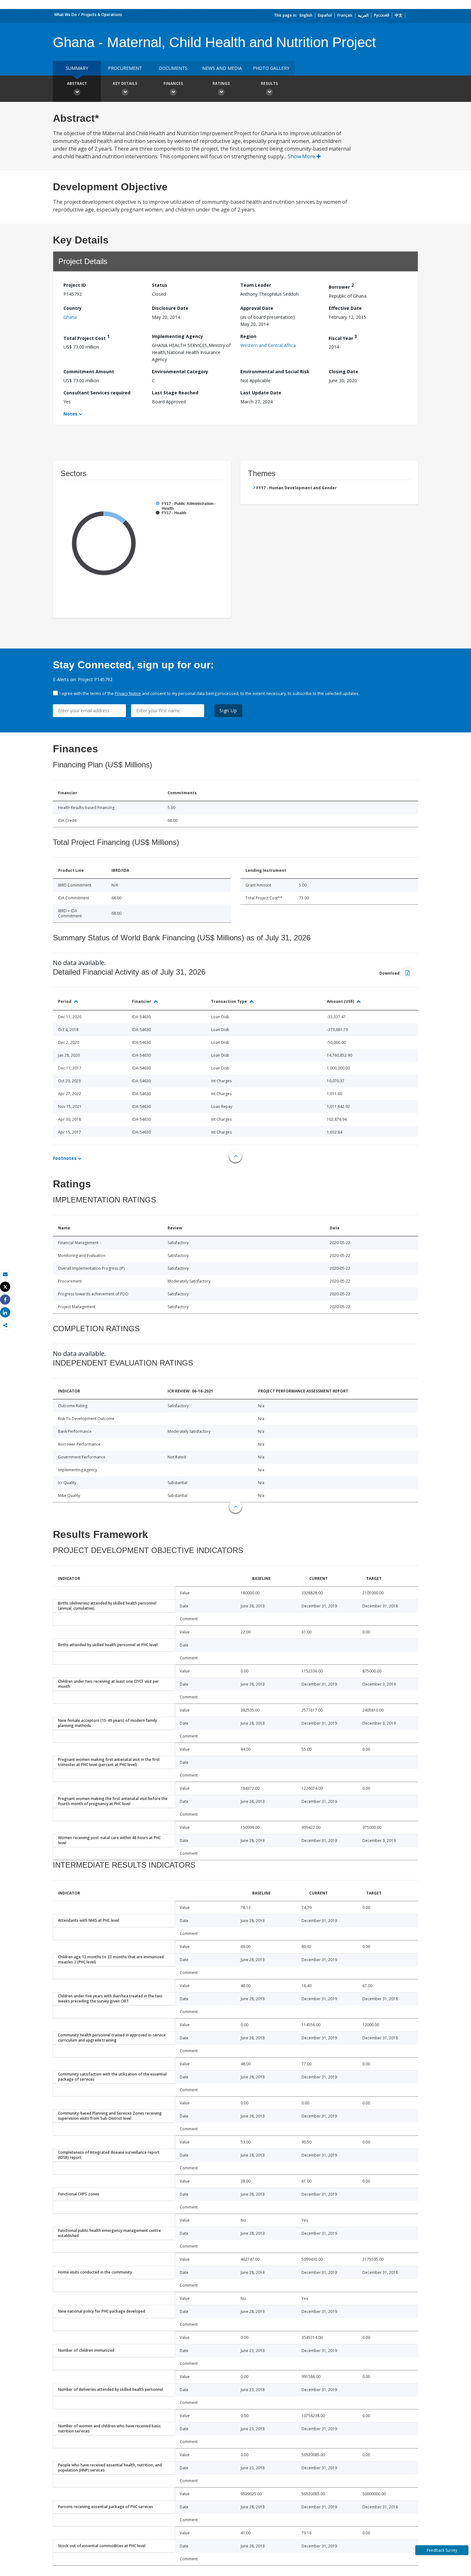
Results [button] (269, 83)
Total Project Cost (87, 337)
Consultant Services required (97, 393)
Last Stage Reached (175, 393)
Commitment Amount (89, 372)
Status (160, 285)
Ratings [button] (221, 83)
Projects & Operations (102, 15)
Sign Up (228, 710)
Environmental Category (180, 372)
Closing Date (343, 372)
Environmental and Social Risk (275, 372)
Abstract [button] (77, 83)
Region (248, 336)
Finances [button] (173, 83)
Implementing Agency (178, 336)
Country (73, 308)
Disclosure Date (170, 308)
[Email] (5, 1274)
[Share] (5, 1300)
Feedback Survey (442, 2550)
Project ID (75, 285)
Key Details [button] (125, 83)
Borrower (341, 286)
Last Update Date (261, 393)
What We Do (66, 15)
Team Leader (256, 285)
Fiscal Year (343, 337)
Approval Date (257, 308)
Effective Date (345, 308)
